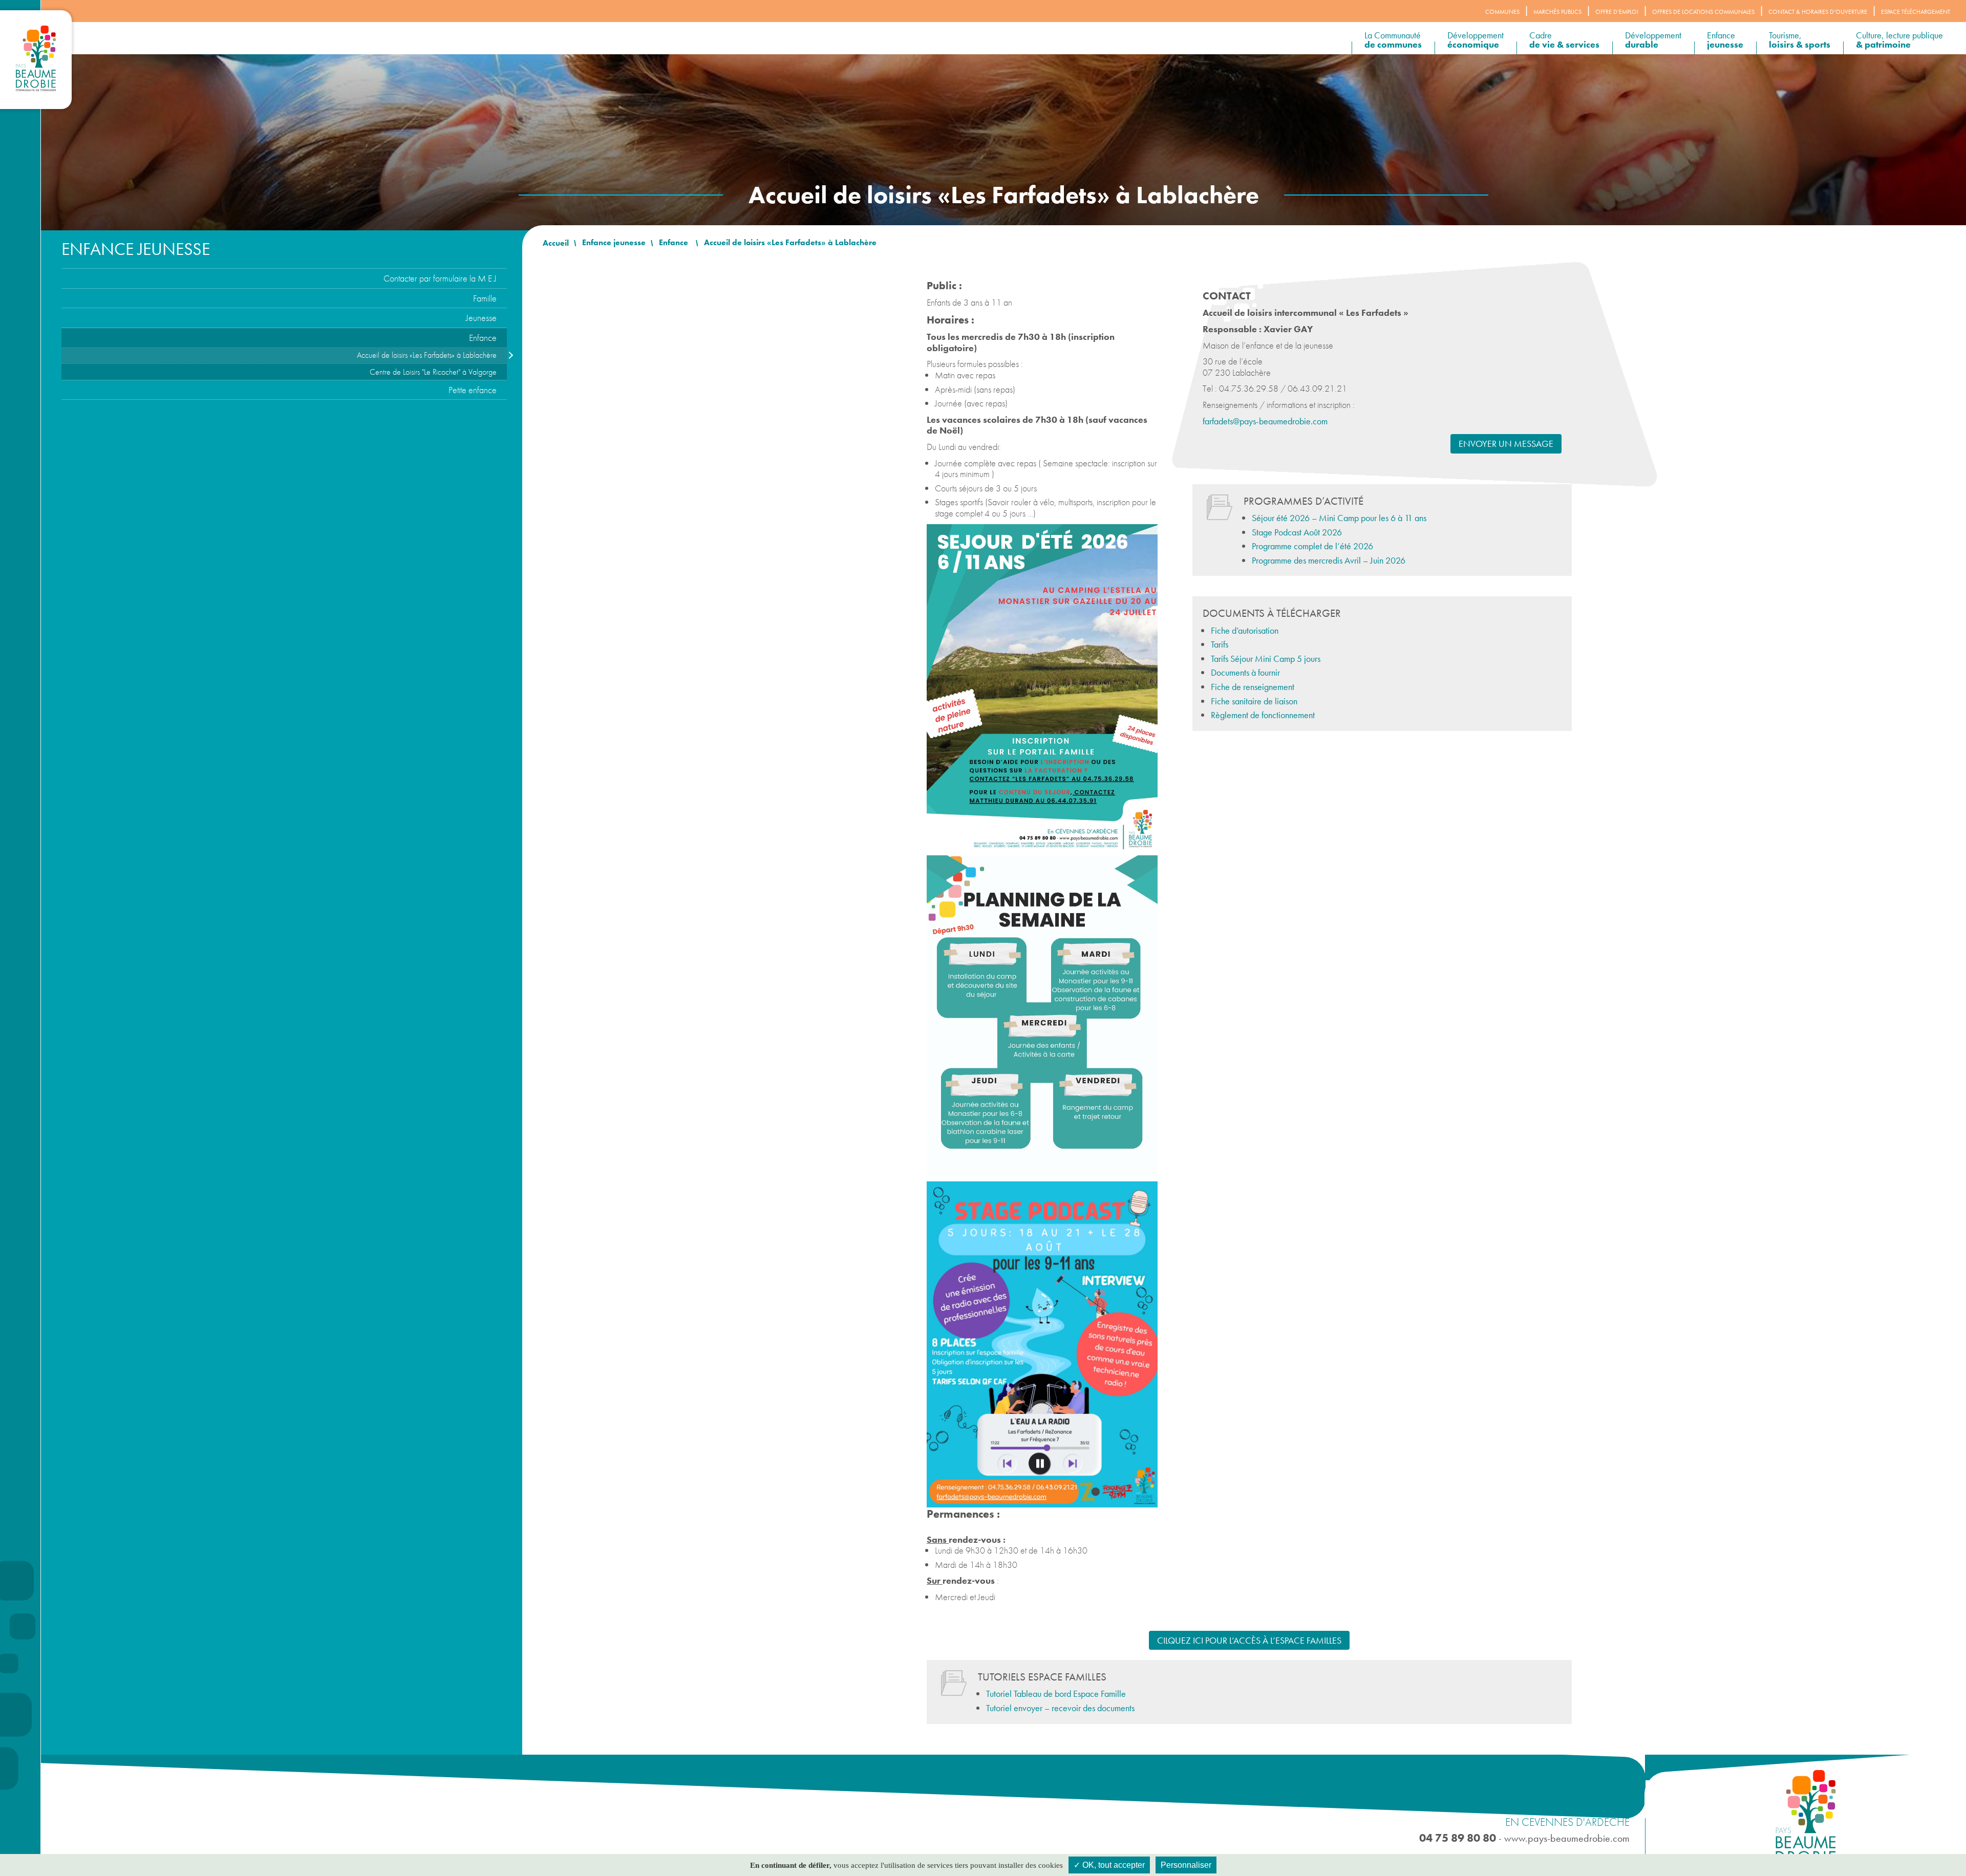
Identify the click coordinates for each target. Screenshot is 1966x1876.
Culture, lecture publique (1899, 40)
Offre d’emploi (1617, 12)
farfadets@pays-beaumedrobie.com (1265, 421)
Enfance (1725, 40)
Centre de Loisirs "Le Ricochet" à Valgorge (433, 372)
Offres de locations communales (1703, 12)
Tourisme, (1800, 40)
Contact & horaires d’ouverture (1818, 12)
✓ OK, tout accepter (1109, 1865)
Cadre (1564, 40)
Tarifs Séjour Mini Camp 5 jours (1266, 659)
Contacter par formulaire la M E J (440, 278)
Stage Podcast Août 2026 (1297, 532)
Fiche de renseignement (1253, 687)
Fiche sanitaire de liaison (1254, 701)
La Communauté (1393, 40)
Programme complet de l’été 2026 (1312, 546)
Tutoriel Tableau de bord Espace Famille (1056, 1694)
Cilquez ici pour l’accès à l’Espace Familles (1249, 1640)
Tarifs (1220, 644)
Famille (485, 298)
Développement (1476, 40)
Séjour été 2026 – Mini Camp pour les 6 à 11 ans (1339, 518)
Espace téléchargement (1916, 12)
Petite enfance (473, 390)
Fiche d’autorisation (1245, 630)
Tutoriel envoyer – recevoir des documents (1060, 1708)
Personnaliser (1186, 1865)
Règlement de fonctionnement (1263, 715)
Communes (1502, 12)
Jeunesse (481, 318)
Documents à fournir (1245, 672)
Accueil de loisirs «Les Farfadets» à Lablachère (427, 355)
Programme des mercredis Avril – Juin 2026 (1329, 560)
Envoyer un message (1506, 444)
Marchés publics (1557, 12)
